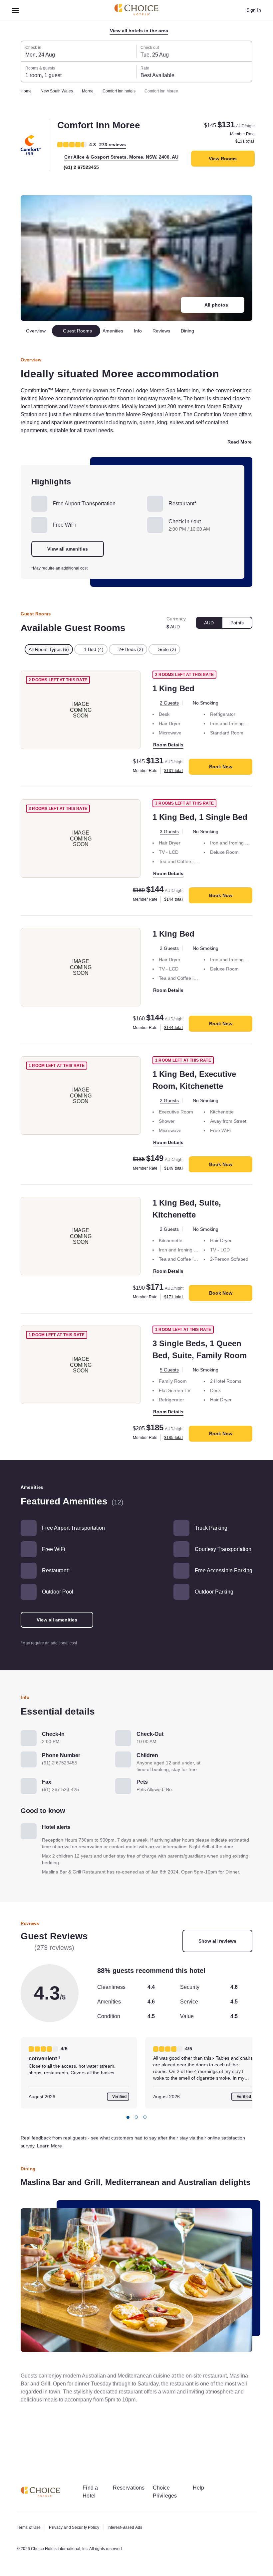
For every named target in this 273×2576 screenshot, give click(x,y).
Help (206, 2488)
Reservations (133, 2488)
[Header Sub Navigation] (15, 10)
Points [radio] (236, 631)
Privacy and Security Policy (78, 2527)
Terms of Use (30, 2527)
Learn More (80, 2174)
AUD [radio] (208, 631)
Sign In (253, 10)
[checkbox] (50, 658)
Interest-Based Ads (132, 2527)
